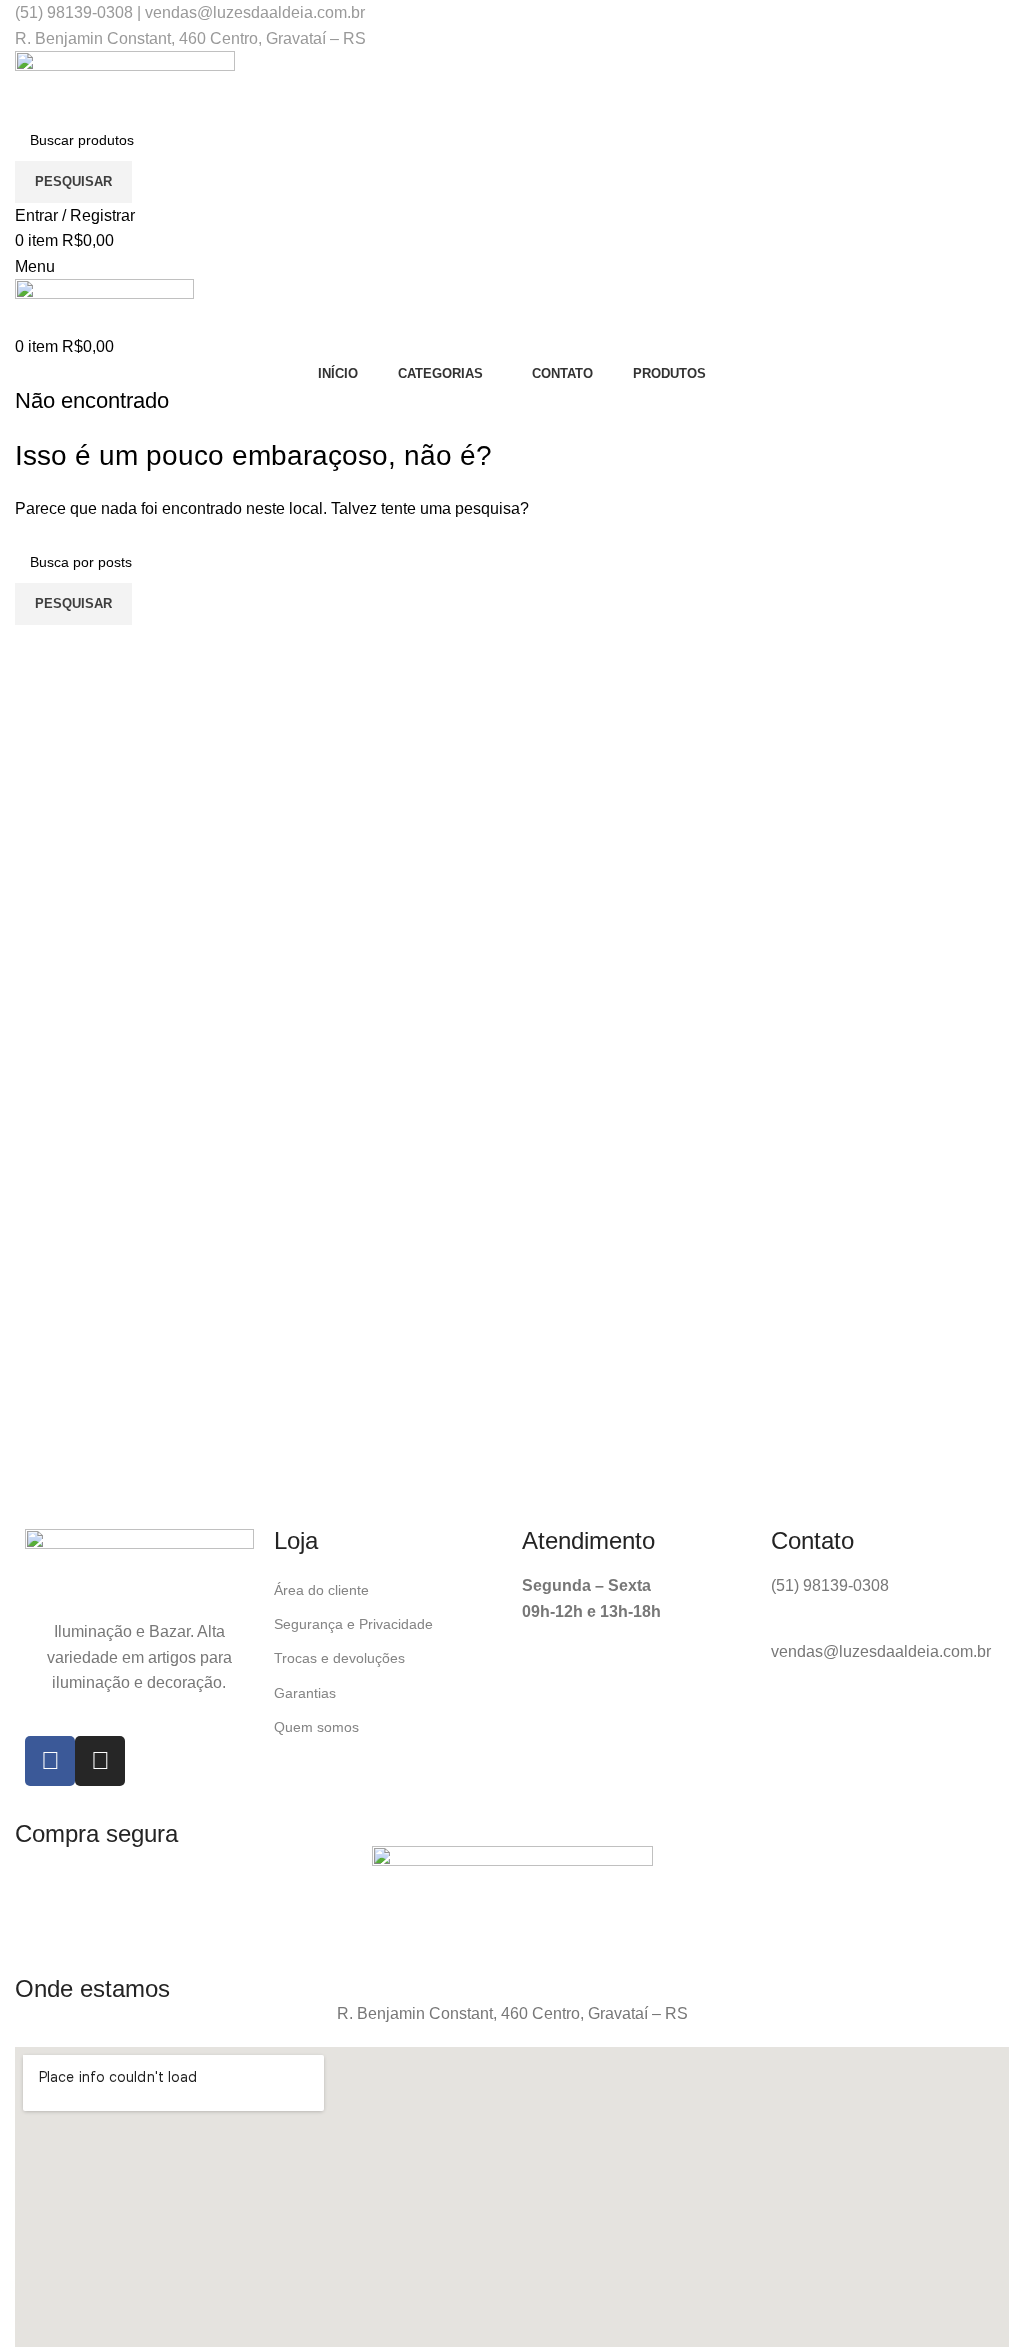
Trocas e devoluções (339, 1658)
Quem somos (316, 1727)
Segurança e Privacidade (353, 1624)
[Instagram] (100, 1761)
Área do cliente (321, 1590)
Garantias (305, 1693)
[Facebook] (50, 1761)
